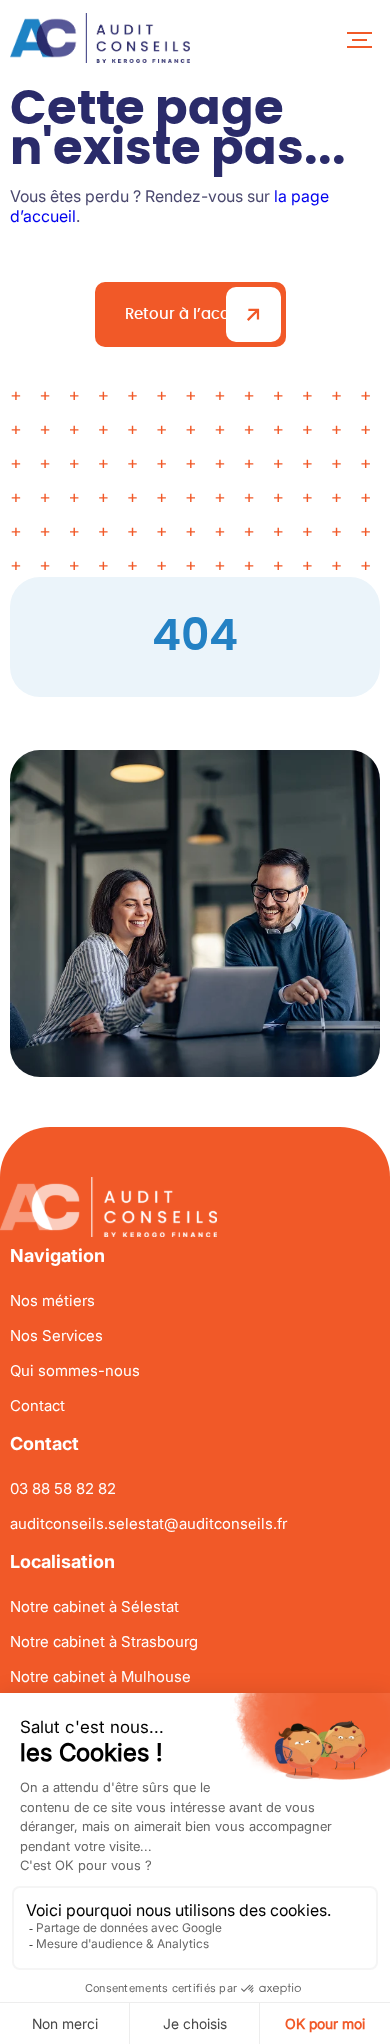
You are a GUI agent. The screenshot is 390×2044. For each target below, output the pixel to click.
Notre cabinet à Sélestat (94, 1606)
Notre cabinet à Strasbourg (104, 1641)
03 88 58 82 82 (63, 1488)
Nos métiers (52, 1300)
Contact (37, 1405)
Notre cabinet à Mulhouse (100, 1676)
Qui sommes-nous (75, 1370)
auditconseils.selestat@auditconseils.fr (148, 1523)
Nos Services (56, 1335)
